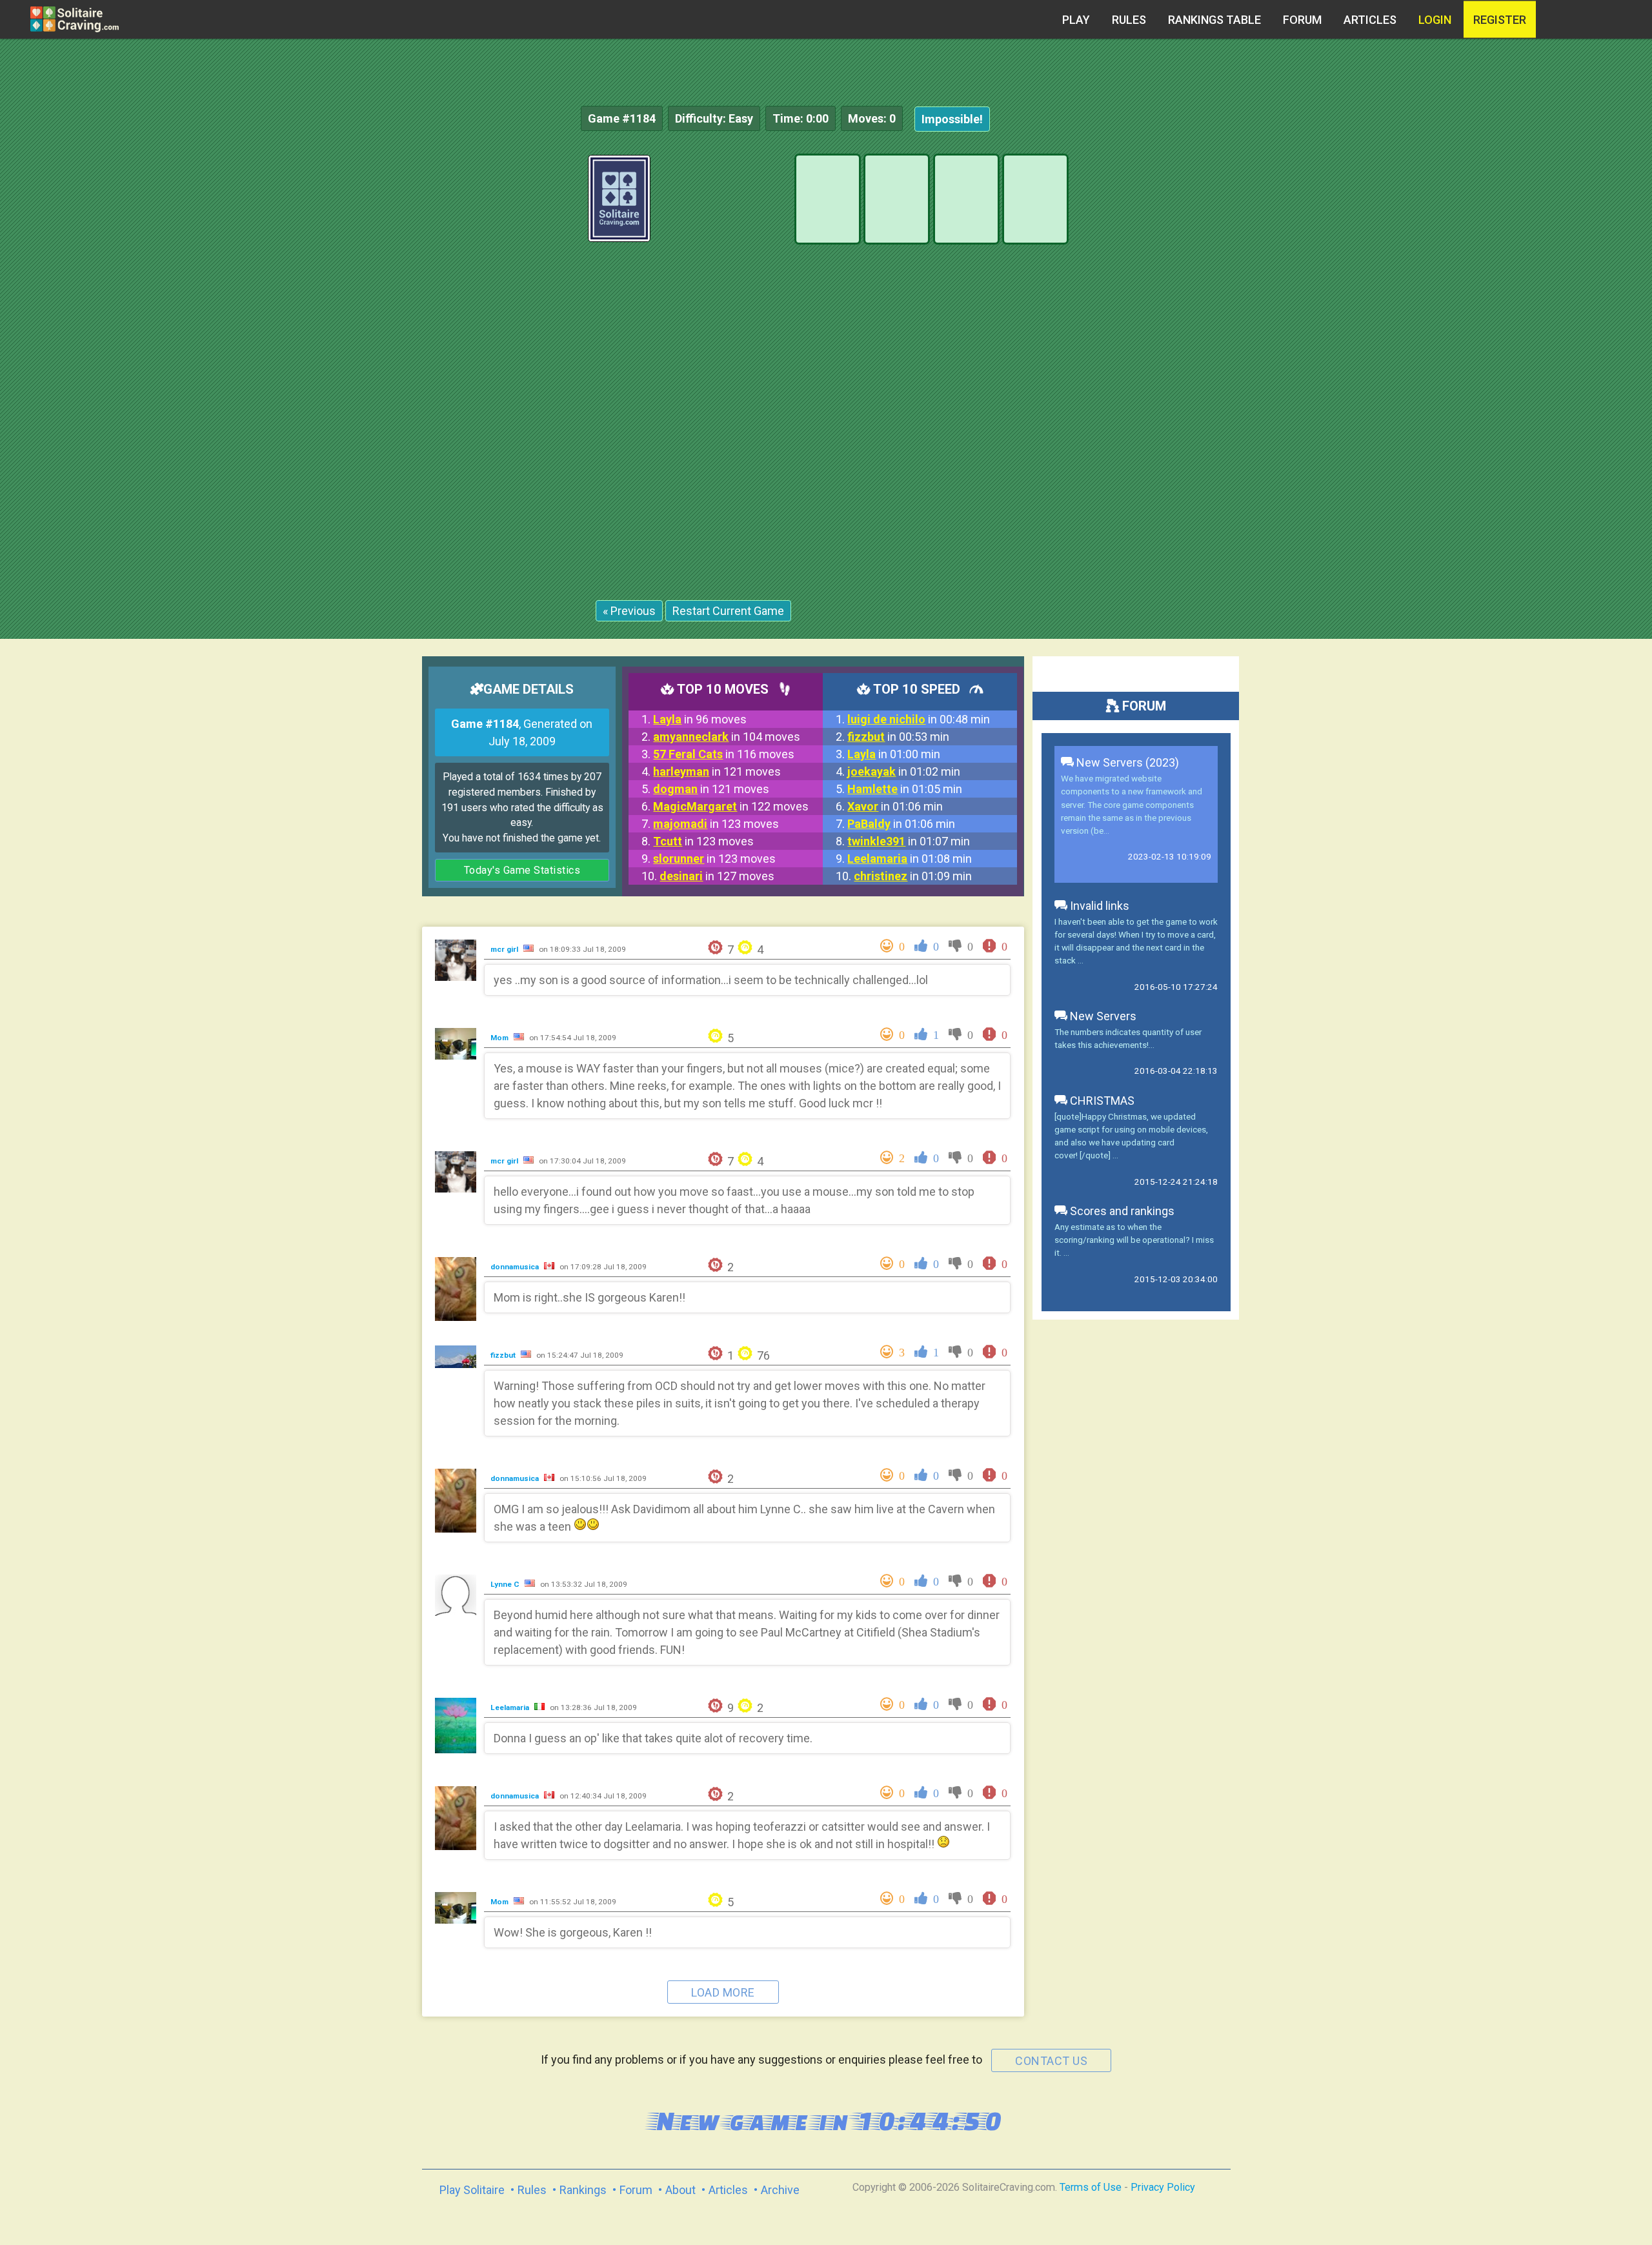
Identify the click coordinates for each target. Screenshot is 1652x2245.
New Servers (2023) (1126, 762)
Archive (780, 2190)
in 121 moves (717, 771)
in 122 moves (731, 806)
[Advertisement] (1555, 348)
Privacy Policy (1163, 2187)
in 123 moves (716, 824)
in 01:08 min (910, 859)
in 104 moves (727, 737)
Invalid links (1098, 906)
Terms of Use (1091, 2187)
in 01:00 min (894, 754)
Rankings (583, 2190)
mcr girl (505, 949)
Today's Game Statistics (522, 870)
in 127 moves (717, 876)
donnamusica (516, 1267)
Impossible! (952, 119)
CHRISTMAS (1101, 1101)
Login (1435, 20)
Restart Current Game (728, 611)
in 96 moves (700, 719)
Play (1076, 20)
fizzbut (504, 1355)
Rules (1129, 20)
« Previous (629, 611)
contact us (1051, 2061)
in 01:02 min (904, 771)
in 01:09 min (913, 876)
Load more (723, 1992)
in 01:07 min (909, 841)
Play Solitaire (472, 2190)
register (1500, 20)
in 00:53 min (898, 737)
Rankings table (1214, 20)
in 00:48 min (919, 719)
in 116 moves (724, 754)
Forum (1302, 20)
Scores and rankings (1121, 1211)
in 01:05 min (905, 789)
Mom (500, 1038)
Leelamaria (511, 1707)
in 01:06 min (895, 806)
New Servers (1102, 1016)
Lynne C (506, 1584)
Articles (1370, 20)
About (680, 2190)
